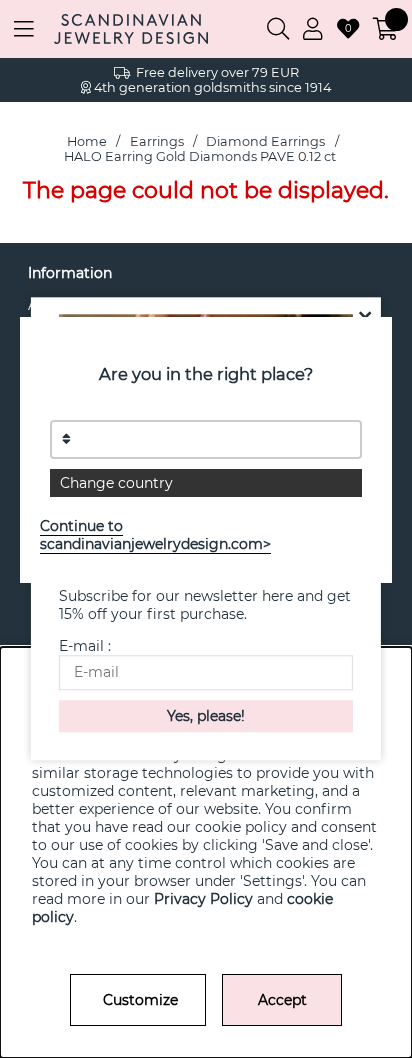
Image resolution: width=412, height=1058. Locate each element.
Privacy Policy (203, 899)
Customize (140, 1000)
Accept (282, 1000)
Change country (116, 483)
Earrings (157, 141)
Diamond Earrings (265, 141)
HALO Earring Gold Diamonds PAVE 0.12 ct (200, 156)
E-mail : (85, 647)
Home (87, 141)
